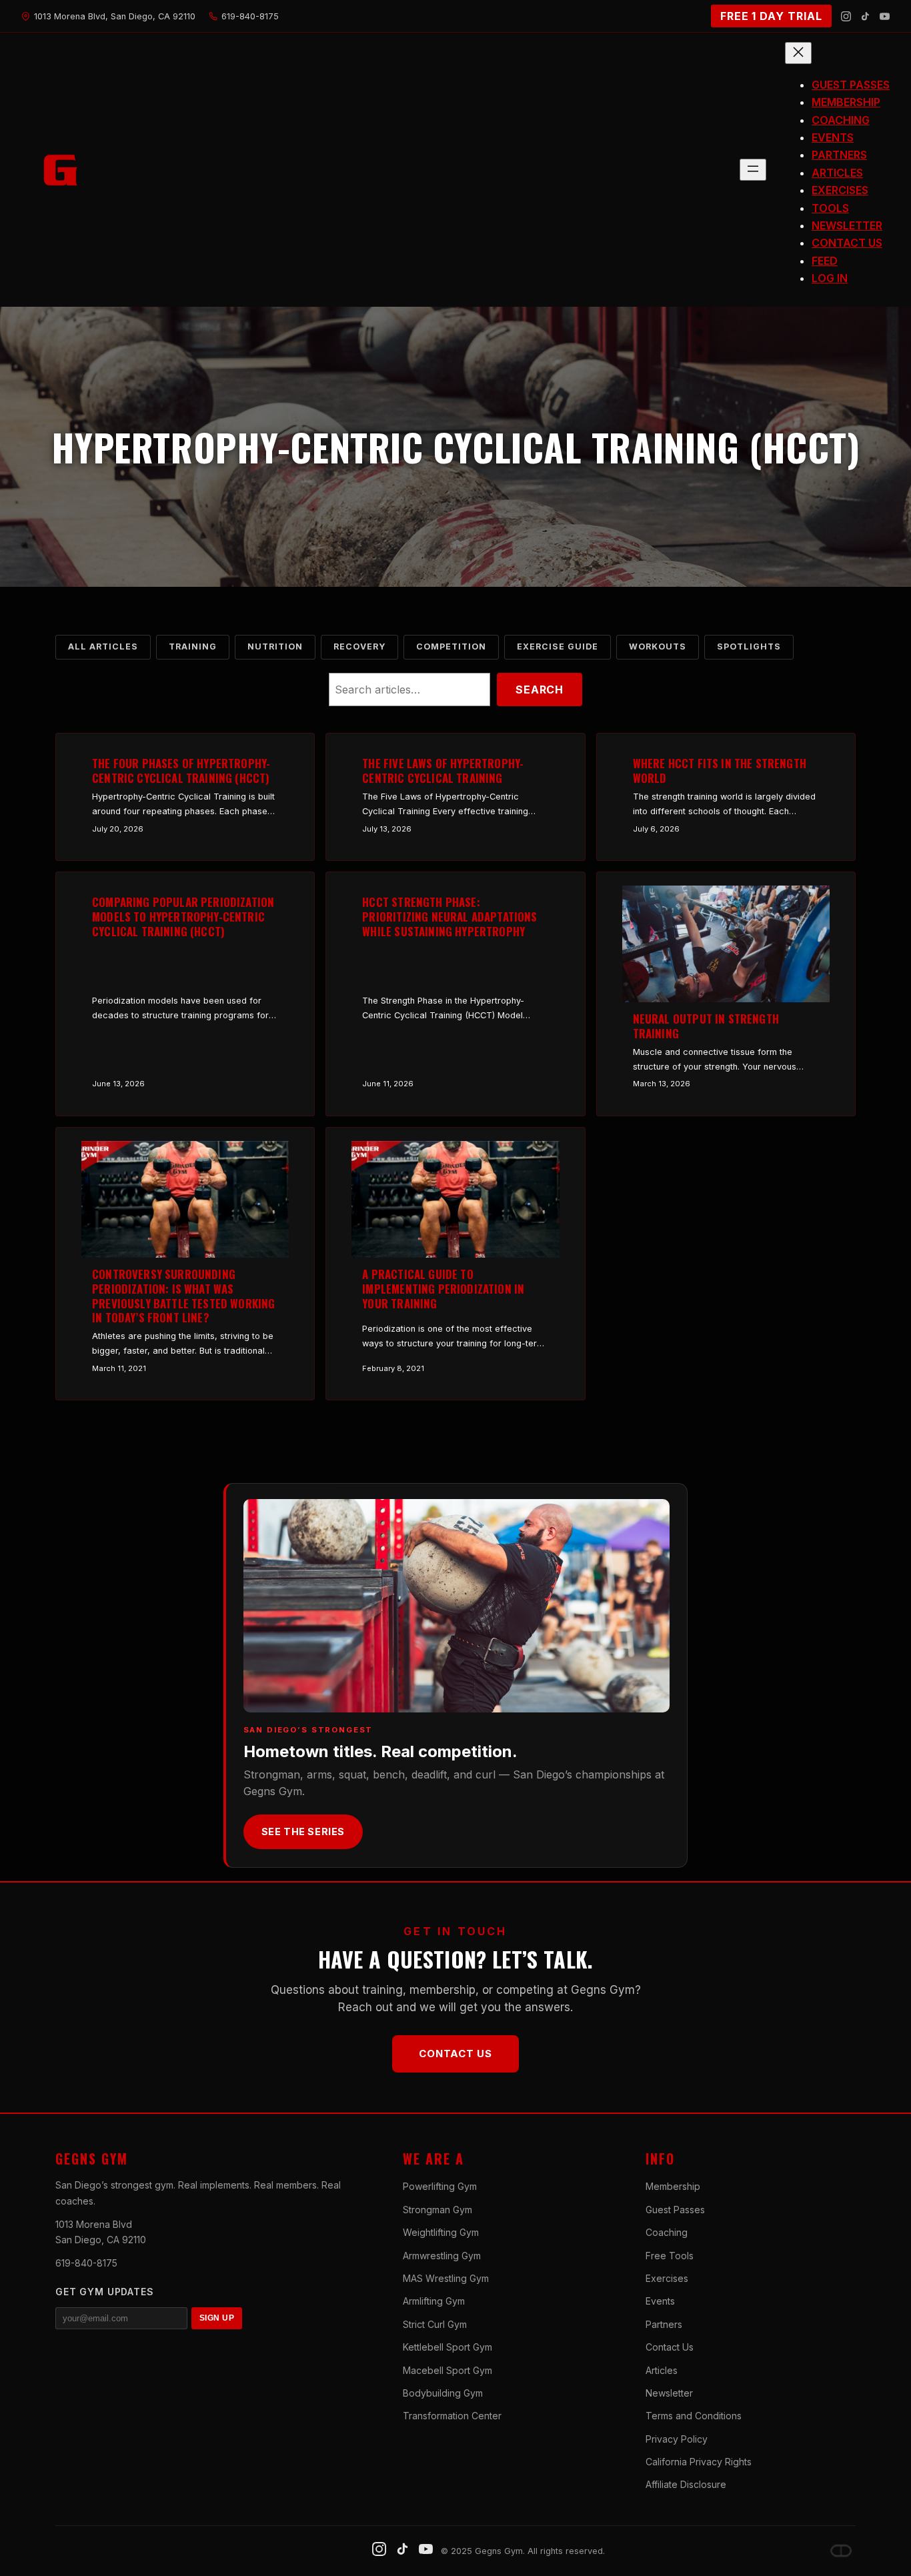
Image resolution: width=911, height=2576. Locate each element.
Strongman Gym (437, 2210)
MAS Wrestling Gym (446, 2278)
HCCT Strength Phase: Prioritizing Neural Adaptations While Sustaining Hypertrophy (449, 917)
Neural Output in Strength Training (706, 1026)
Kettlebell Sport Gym (447, 2347)
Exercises (667, 2278)
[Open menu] (753, 170)
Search (540, 690)
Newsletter (669, 2393)
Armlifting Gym (434, 2301)
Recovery (359, 647)
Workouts (658, 647)
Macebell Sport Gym (447, 2370)
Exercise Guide (558, 647)
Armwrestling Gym (442, 2256)
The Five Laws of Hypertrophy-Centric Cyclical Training (443, 771)
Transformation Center (452, 2416)
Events (660, 2301)
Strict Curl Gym (435, 2324)
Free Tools (670, 2256)
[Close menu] (798, 53)
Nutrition (275, 647)
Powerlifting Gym (440, 2186)
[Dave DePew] (841, 2551)
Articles (662, 2370)
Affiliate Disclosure (686, 2484)
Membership (673, 2186)
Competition (451, 647)
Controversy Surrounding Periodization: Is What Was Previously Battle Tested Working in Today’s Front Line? (183, 1296)
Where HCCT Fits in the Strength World (720, 771)
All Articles (103, 647)
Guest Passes (675, 2210)
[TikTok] (865, 16)
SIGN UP (217, 2318)
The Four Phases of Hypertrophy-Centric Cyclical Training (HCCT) (181, 771)
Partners (664, 2324)
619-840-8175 (86, 2263)
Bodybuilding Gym (443, 2393)
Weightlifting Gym (441, 2232)
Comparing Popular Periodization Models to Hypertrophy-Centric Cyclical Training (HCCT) (183, 917)
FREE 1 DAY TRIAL (771, 16)
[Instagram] (846, 16)
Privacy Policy (677, 2439)
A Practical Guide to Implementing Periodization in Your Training (443, 1289)
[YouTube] (885, 16)
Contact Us (455, 2054)
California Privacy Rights (699, 2462)
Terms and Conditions (694, 2416)
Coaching (667, 2232)
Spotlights (749, 647)
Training (193, 647)
